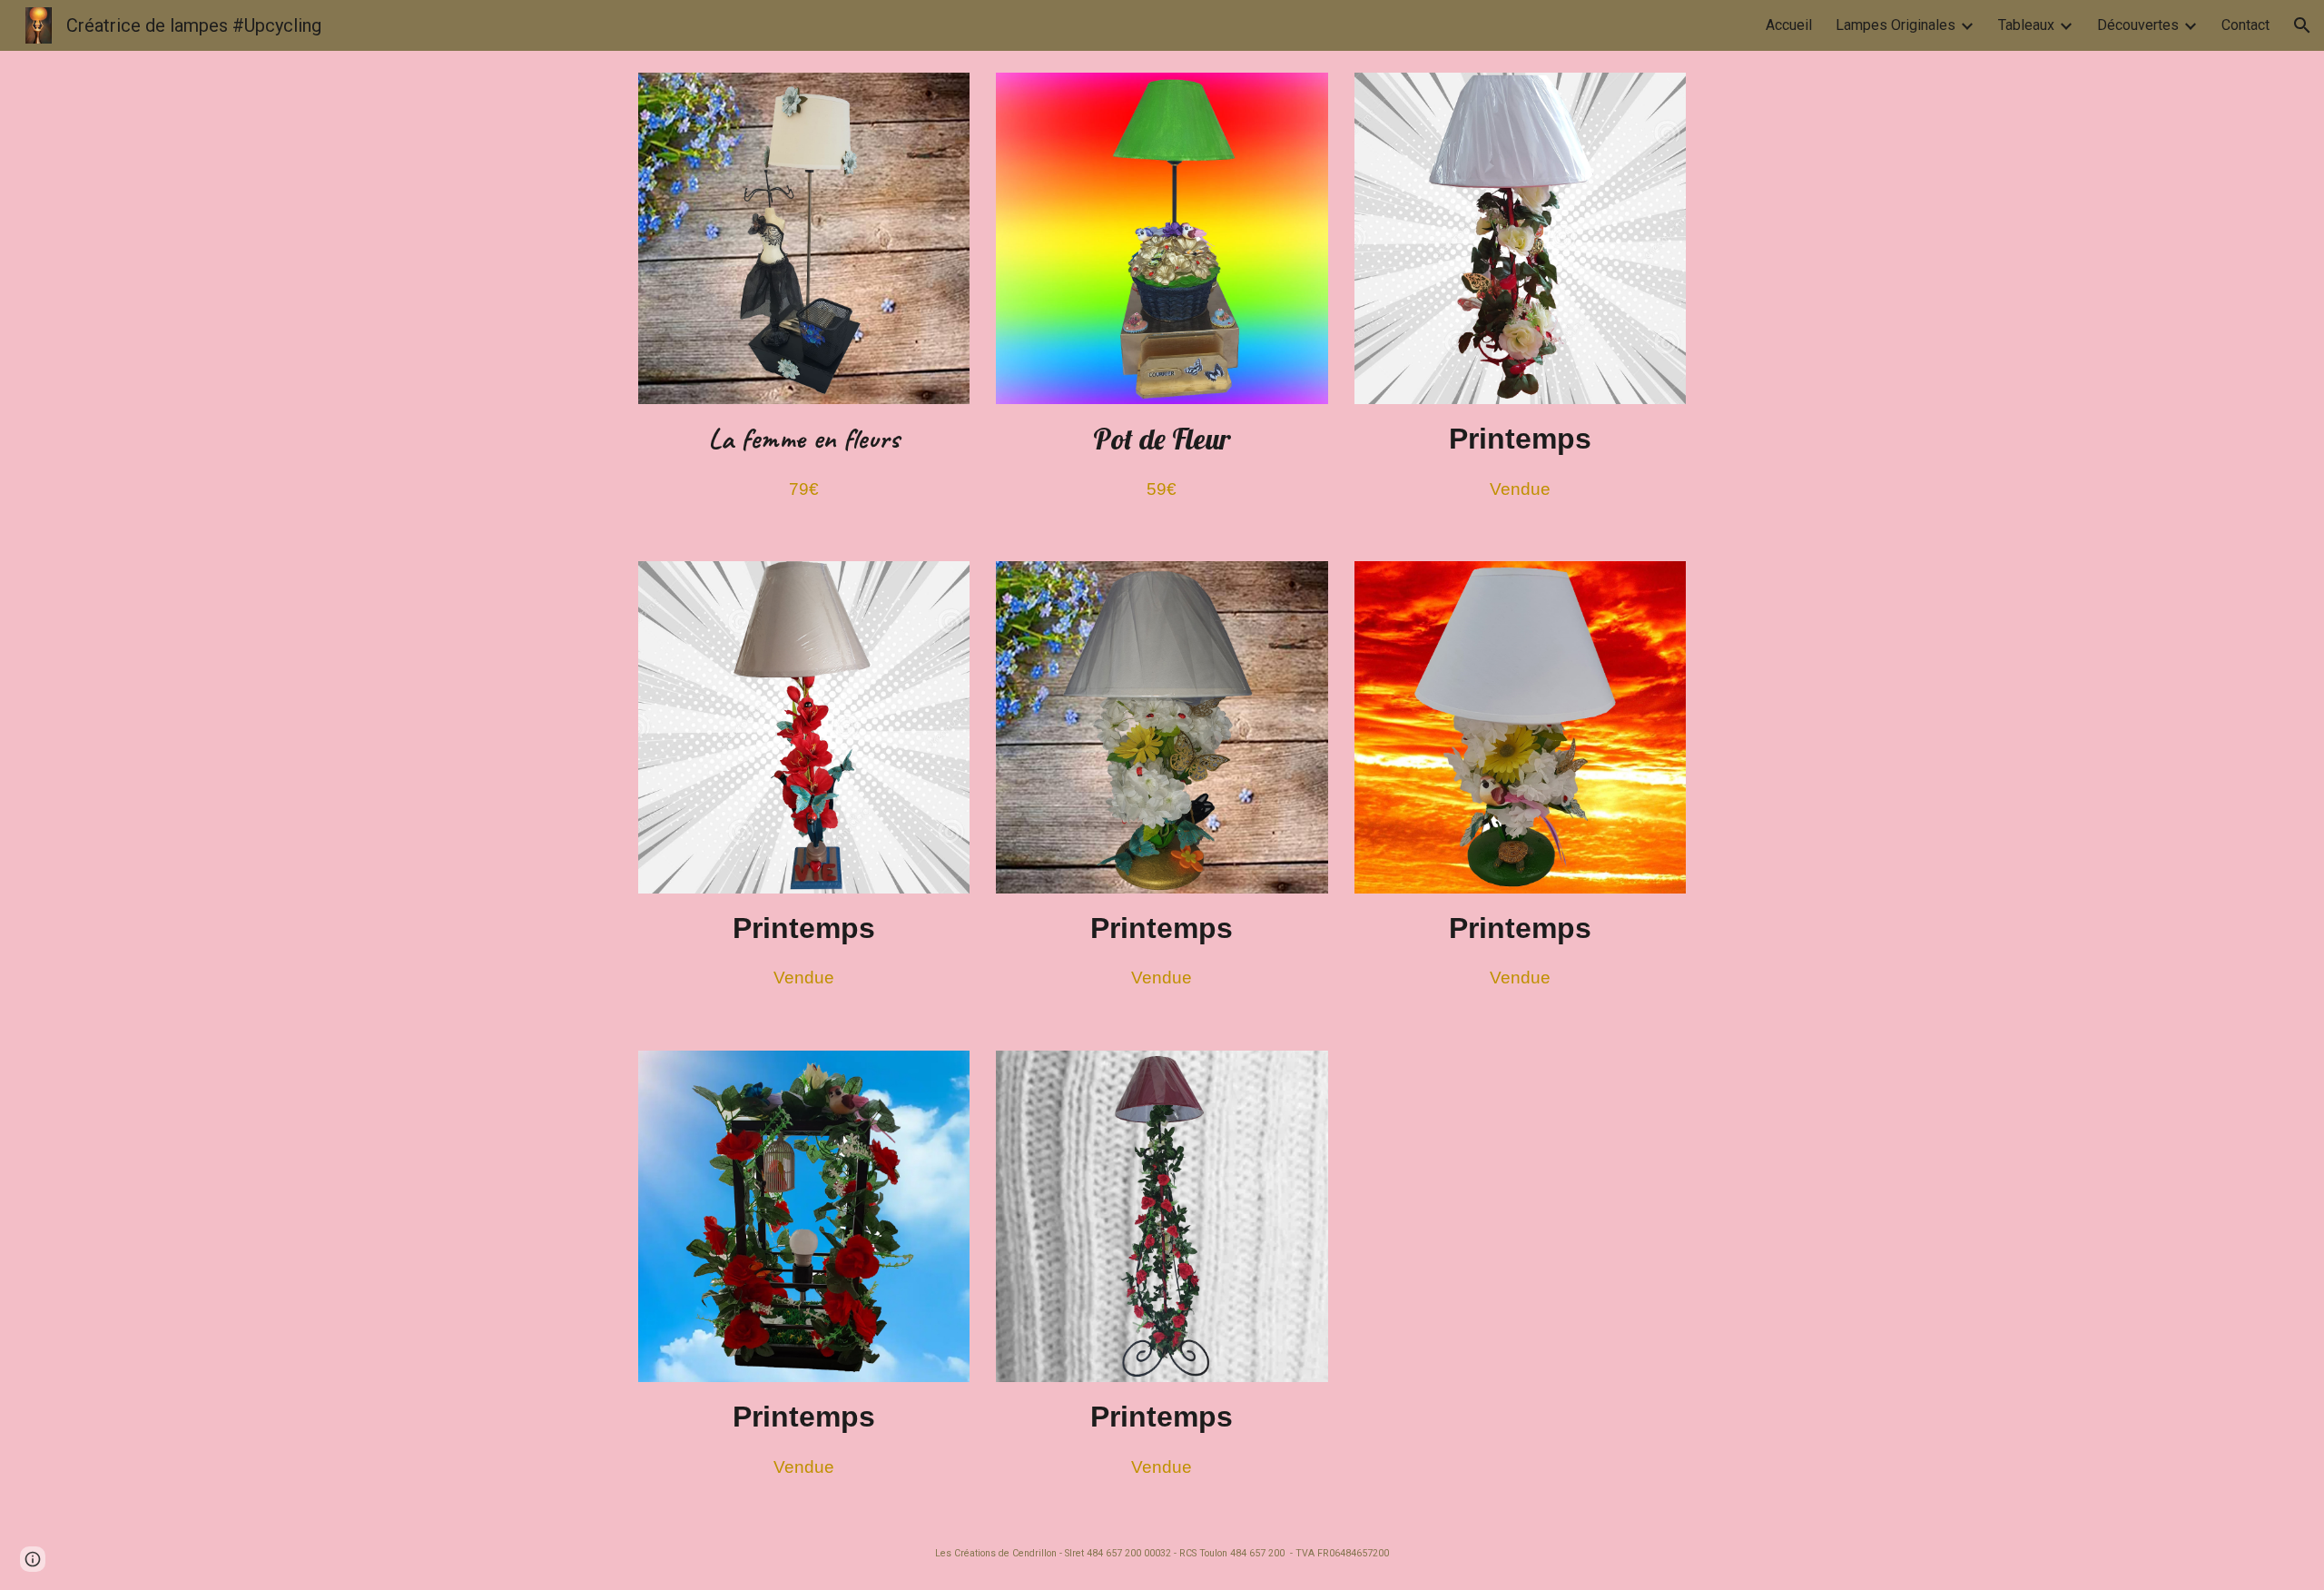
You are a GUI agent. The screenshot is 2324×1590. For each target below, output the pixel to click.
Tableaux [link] (2026, 25)
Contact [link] (2245, 25)
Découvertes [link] (2138, 25)
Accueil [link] (1789, 25)
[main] (804, 461)
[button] (2302, 25)
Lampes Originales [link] (1896, 25)
